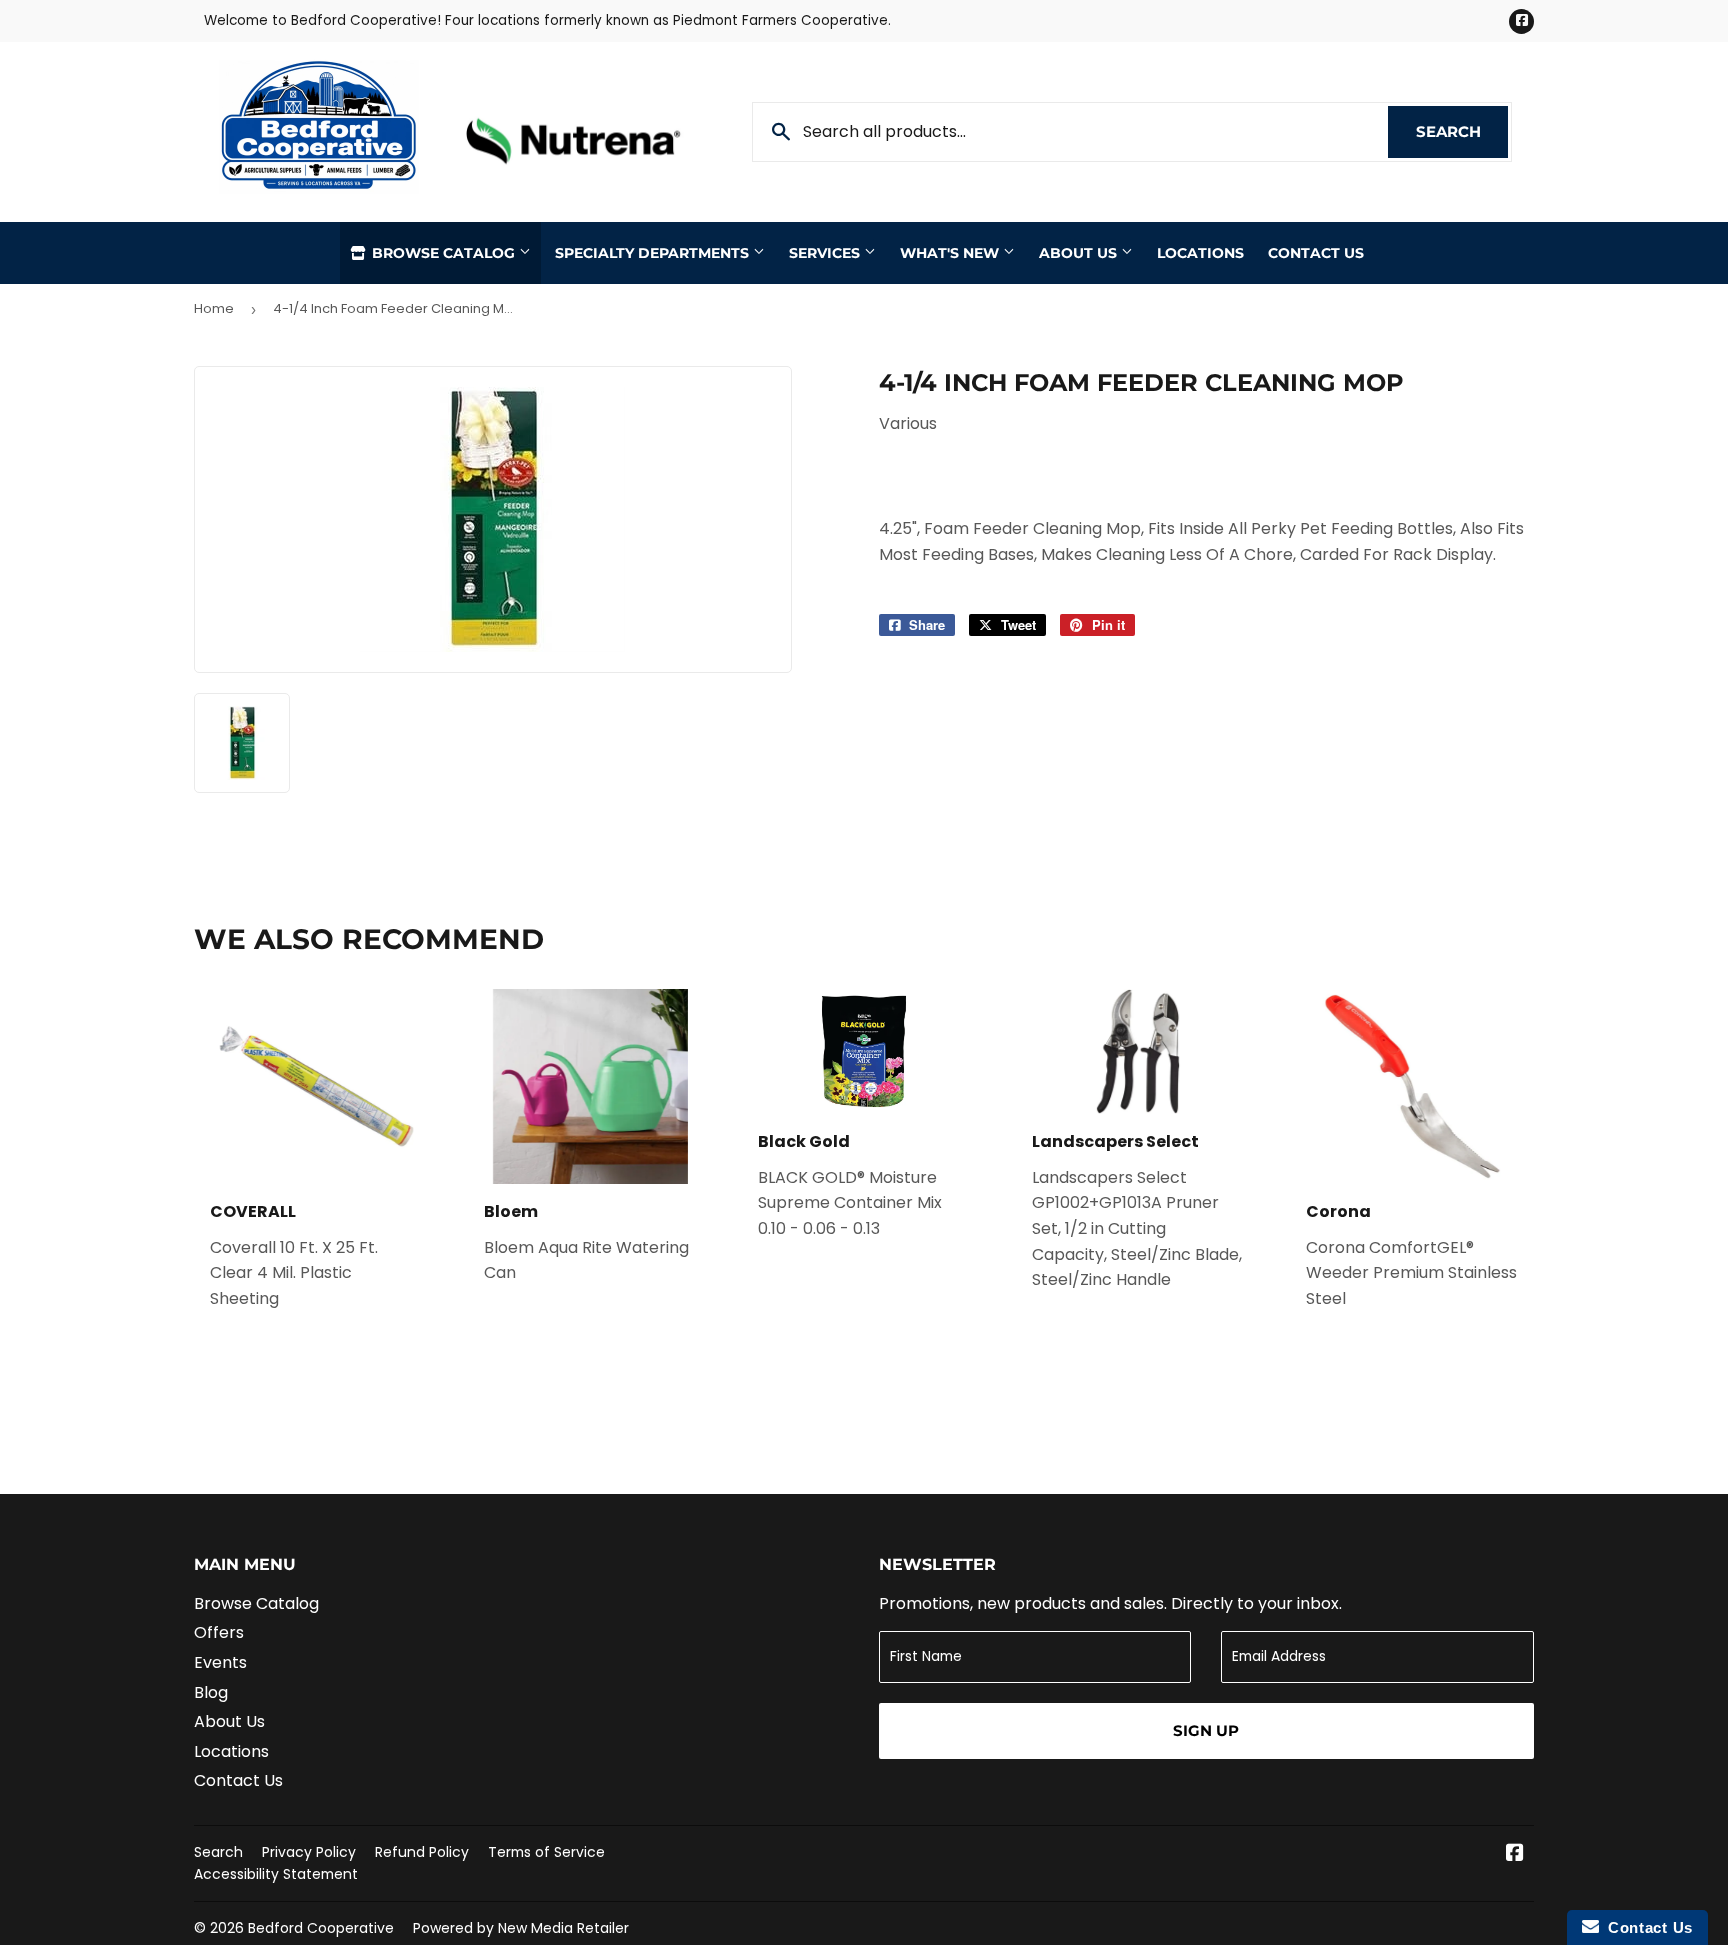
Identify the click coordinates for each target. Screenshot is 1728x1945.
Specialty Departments (654, 253)
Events (220, 1662)
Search (1462, 131)
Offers (219, 1632)
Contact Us (1316, 253)
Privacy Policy (309, 1852)
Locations (1200, 253)
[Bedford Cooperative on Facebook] (1515, 1854)
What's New (951, 253)
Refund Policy (422, 1852)
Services (826, 253)
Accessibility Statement (276, 1874)
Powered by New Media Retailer (521, 1928)
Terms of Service (546, 1852)
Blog (211, 1692)
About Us (1080, 253)
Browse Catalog (443, 253)
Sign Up (1206, 1730)
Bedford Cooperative (321, 1928)
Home (214, 308)
